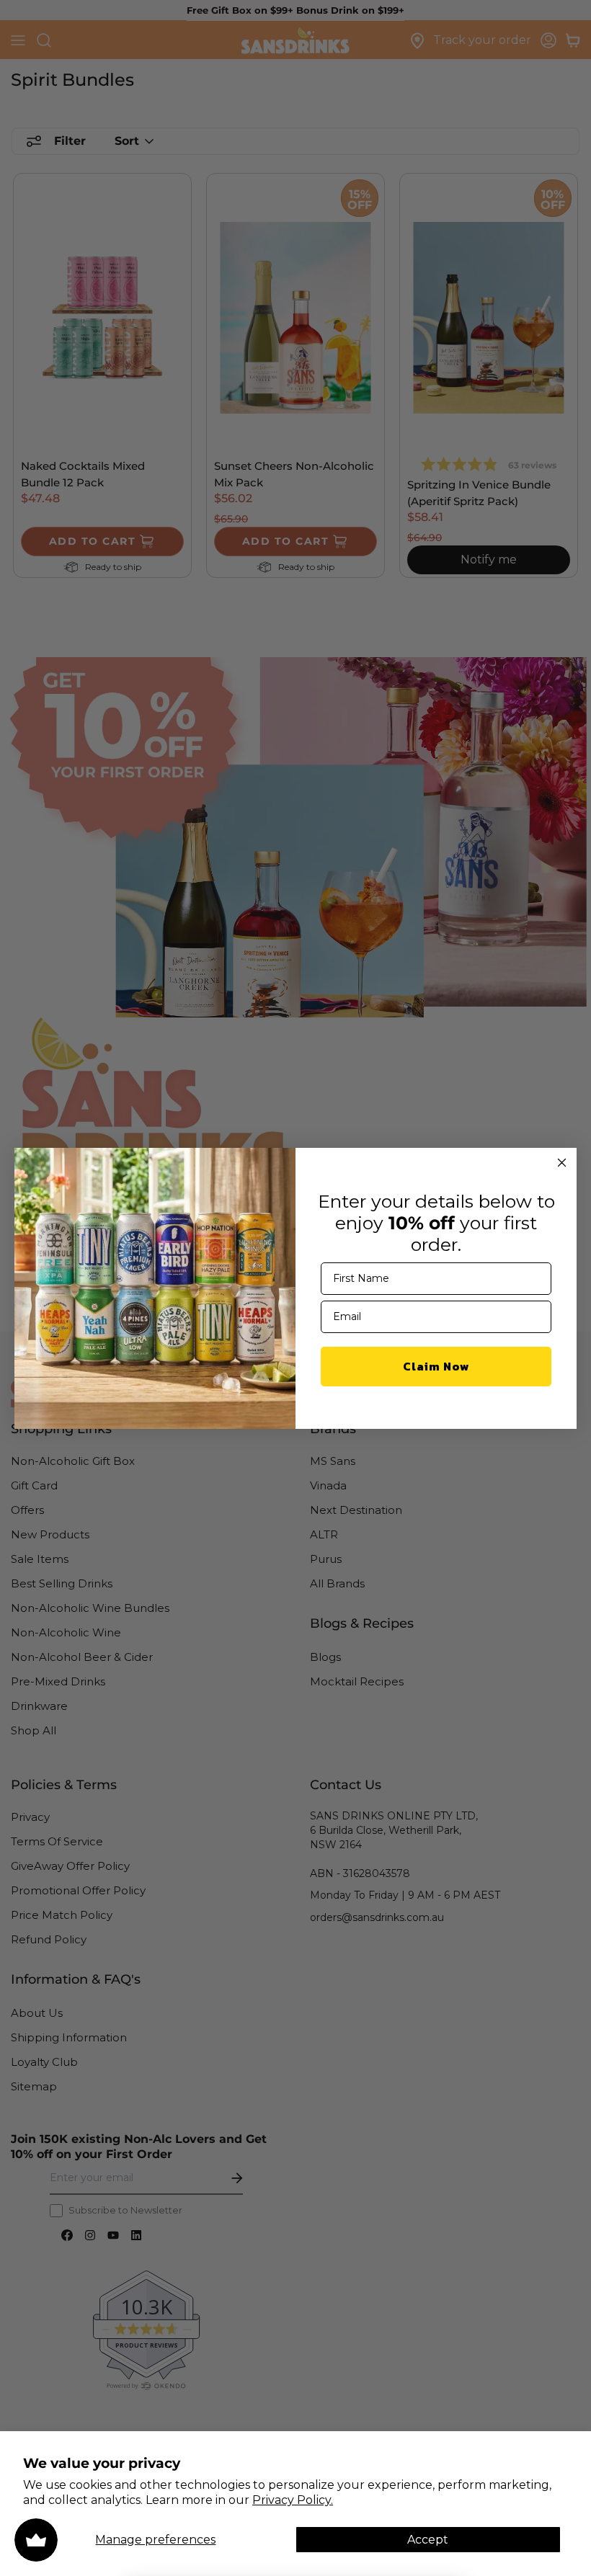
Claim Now (436, 1366)
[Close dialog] (562, 1163)
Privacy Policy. (293, 2500)
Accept (428, 2540)
